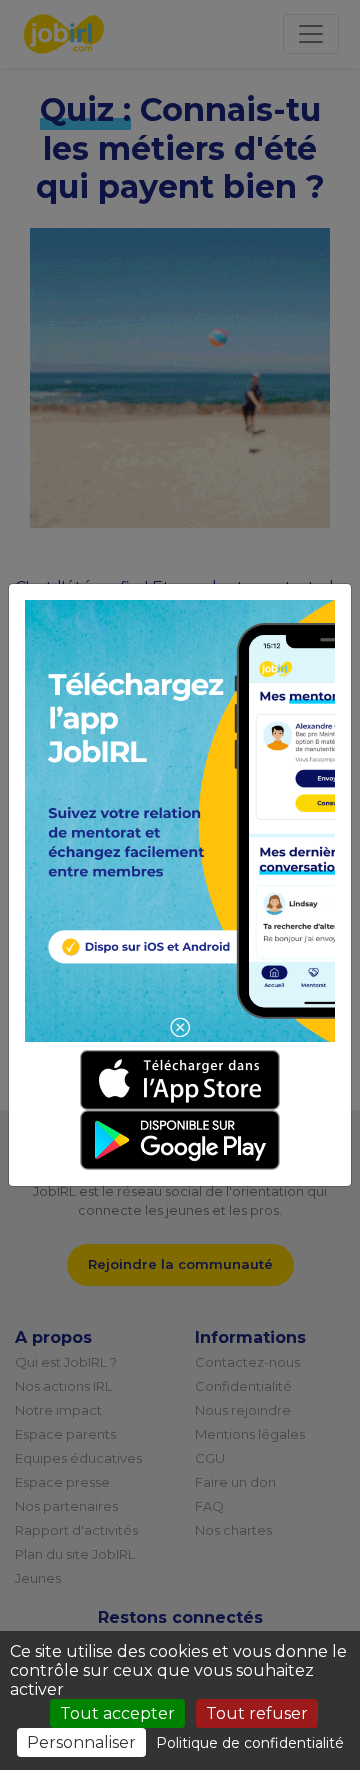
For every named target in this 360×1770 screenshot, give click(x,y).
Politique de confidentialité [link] (250, 1743)
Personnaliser (81, 1742)
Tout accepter (117, 1713)
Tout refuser (257, 1713)
